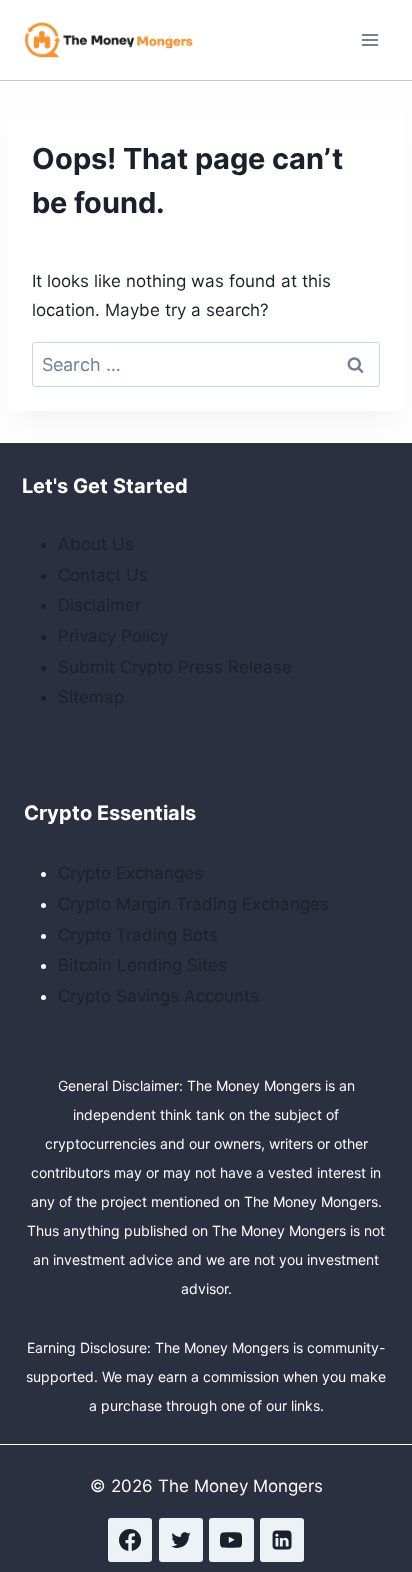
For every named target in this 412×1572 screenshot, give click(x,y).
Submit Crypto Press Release (175, 667)
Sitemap (91, 697)
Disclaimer (99, 605)
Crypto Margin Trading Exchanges (193, 904)
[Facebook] (130, 1540)
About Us (96, 544)
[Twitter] (181, 1540)
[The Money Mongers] (109, 39)
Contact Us (103, 575)
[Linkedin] (282, 1540)
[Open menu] (369, 39)
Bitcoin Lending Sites (142, 965)
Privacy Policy (113, 636)
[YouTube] (231, 1540)
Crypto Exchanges (130, 873)
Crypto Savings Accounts (158, 996)
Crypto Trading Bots (138, 935)
